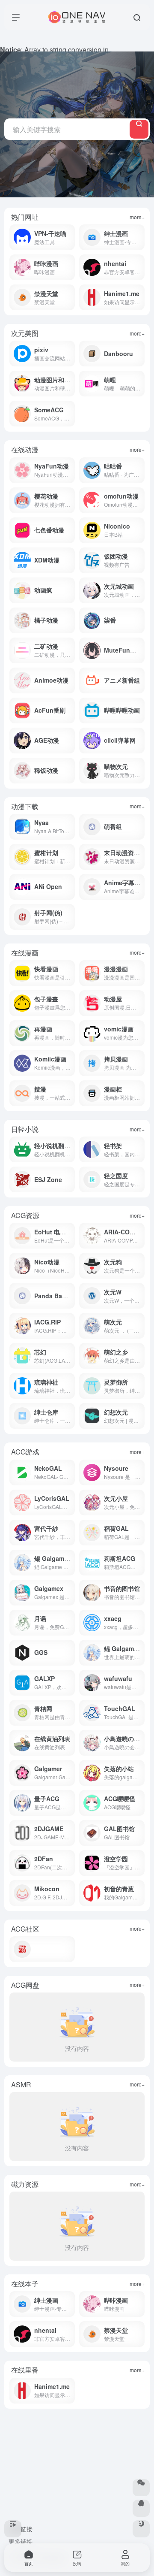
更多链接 (21, 2541)
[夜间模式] (141, 2529)
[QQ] (141, 2508)
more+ (137, 217)
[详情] (70, 237)
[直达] (140, 500)
